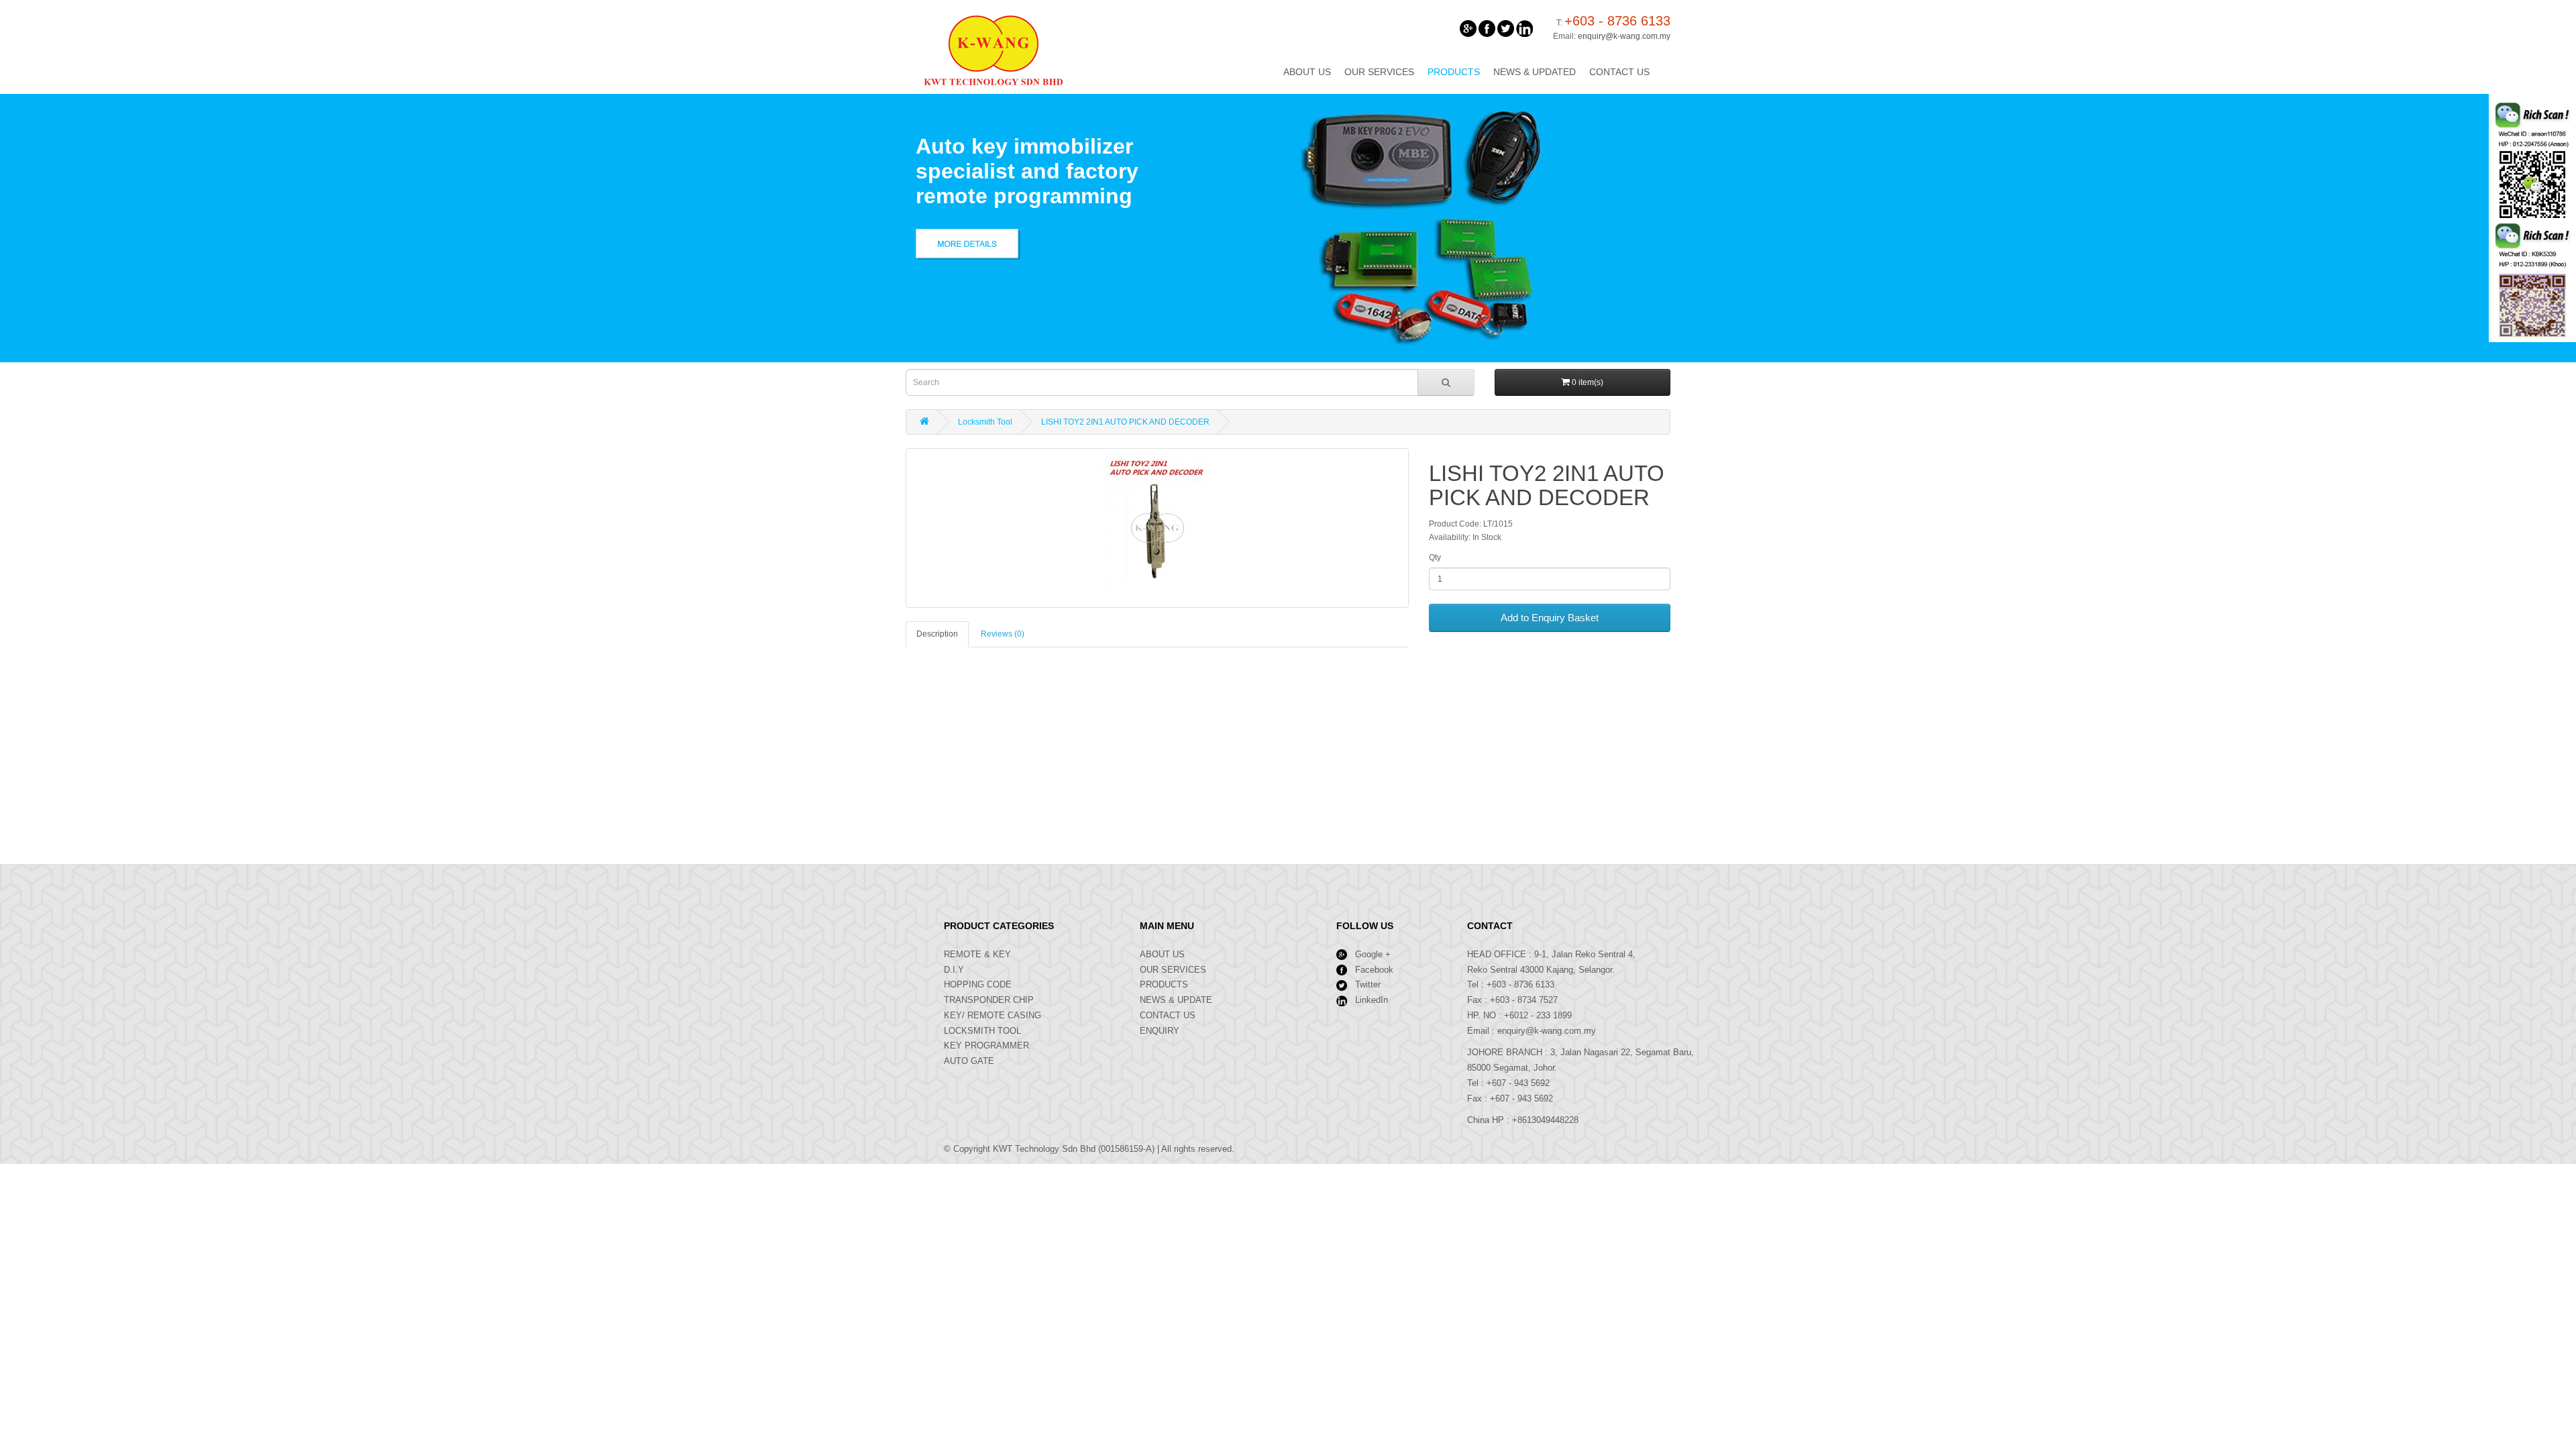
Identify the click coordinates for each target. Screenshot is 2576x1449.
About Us (1307, 72)
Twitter (1368, 984)
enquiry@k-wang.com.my (1624, 36)
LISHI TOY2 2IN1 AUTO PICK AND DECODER (1125, 422)
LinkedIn (1372, 1000)
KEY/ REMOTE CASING (992, 1015)
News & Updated (1535, 72)
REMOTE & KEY (977, 954)
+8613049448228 (1545, 1120)
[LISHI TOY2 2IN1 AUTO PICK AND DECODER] (1157, 528)
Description (937, 634)
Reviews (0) (1003, 634)
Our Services (1379, 72)
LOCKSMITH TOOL (982, 1031)
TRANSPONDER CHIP (989, 1000)
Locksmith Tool (985, 422)
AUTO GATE (969, 1061)
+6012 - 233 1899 (1538, 1015)
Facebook (1374, 970)
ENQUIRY (1160, 1031)
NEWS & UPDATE (1176, 1000)
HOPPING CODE (978, 984)
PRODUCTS (1164, 984)
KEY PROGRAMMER (986, 1045)
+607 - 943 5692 (1518, 1083)
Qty (1435, 557)
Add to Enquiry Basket (1550, 618)
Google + (1373, 954)
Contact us (1619, 72)
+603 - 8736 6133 (1520, 984)
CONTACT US (1168, 1015)
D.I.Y (954, 970)
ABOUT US (1162, 954)
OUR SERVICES (1173, 970)
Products (1454, 72)
